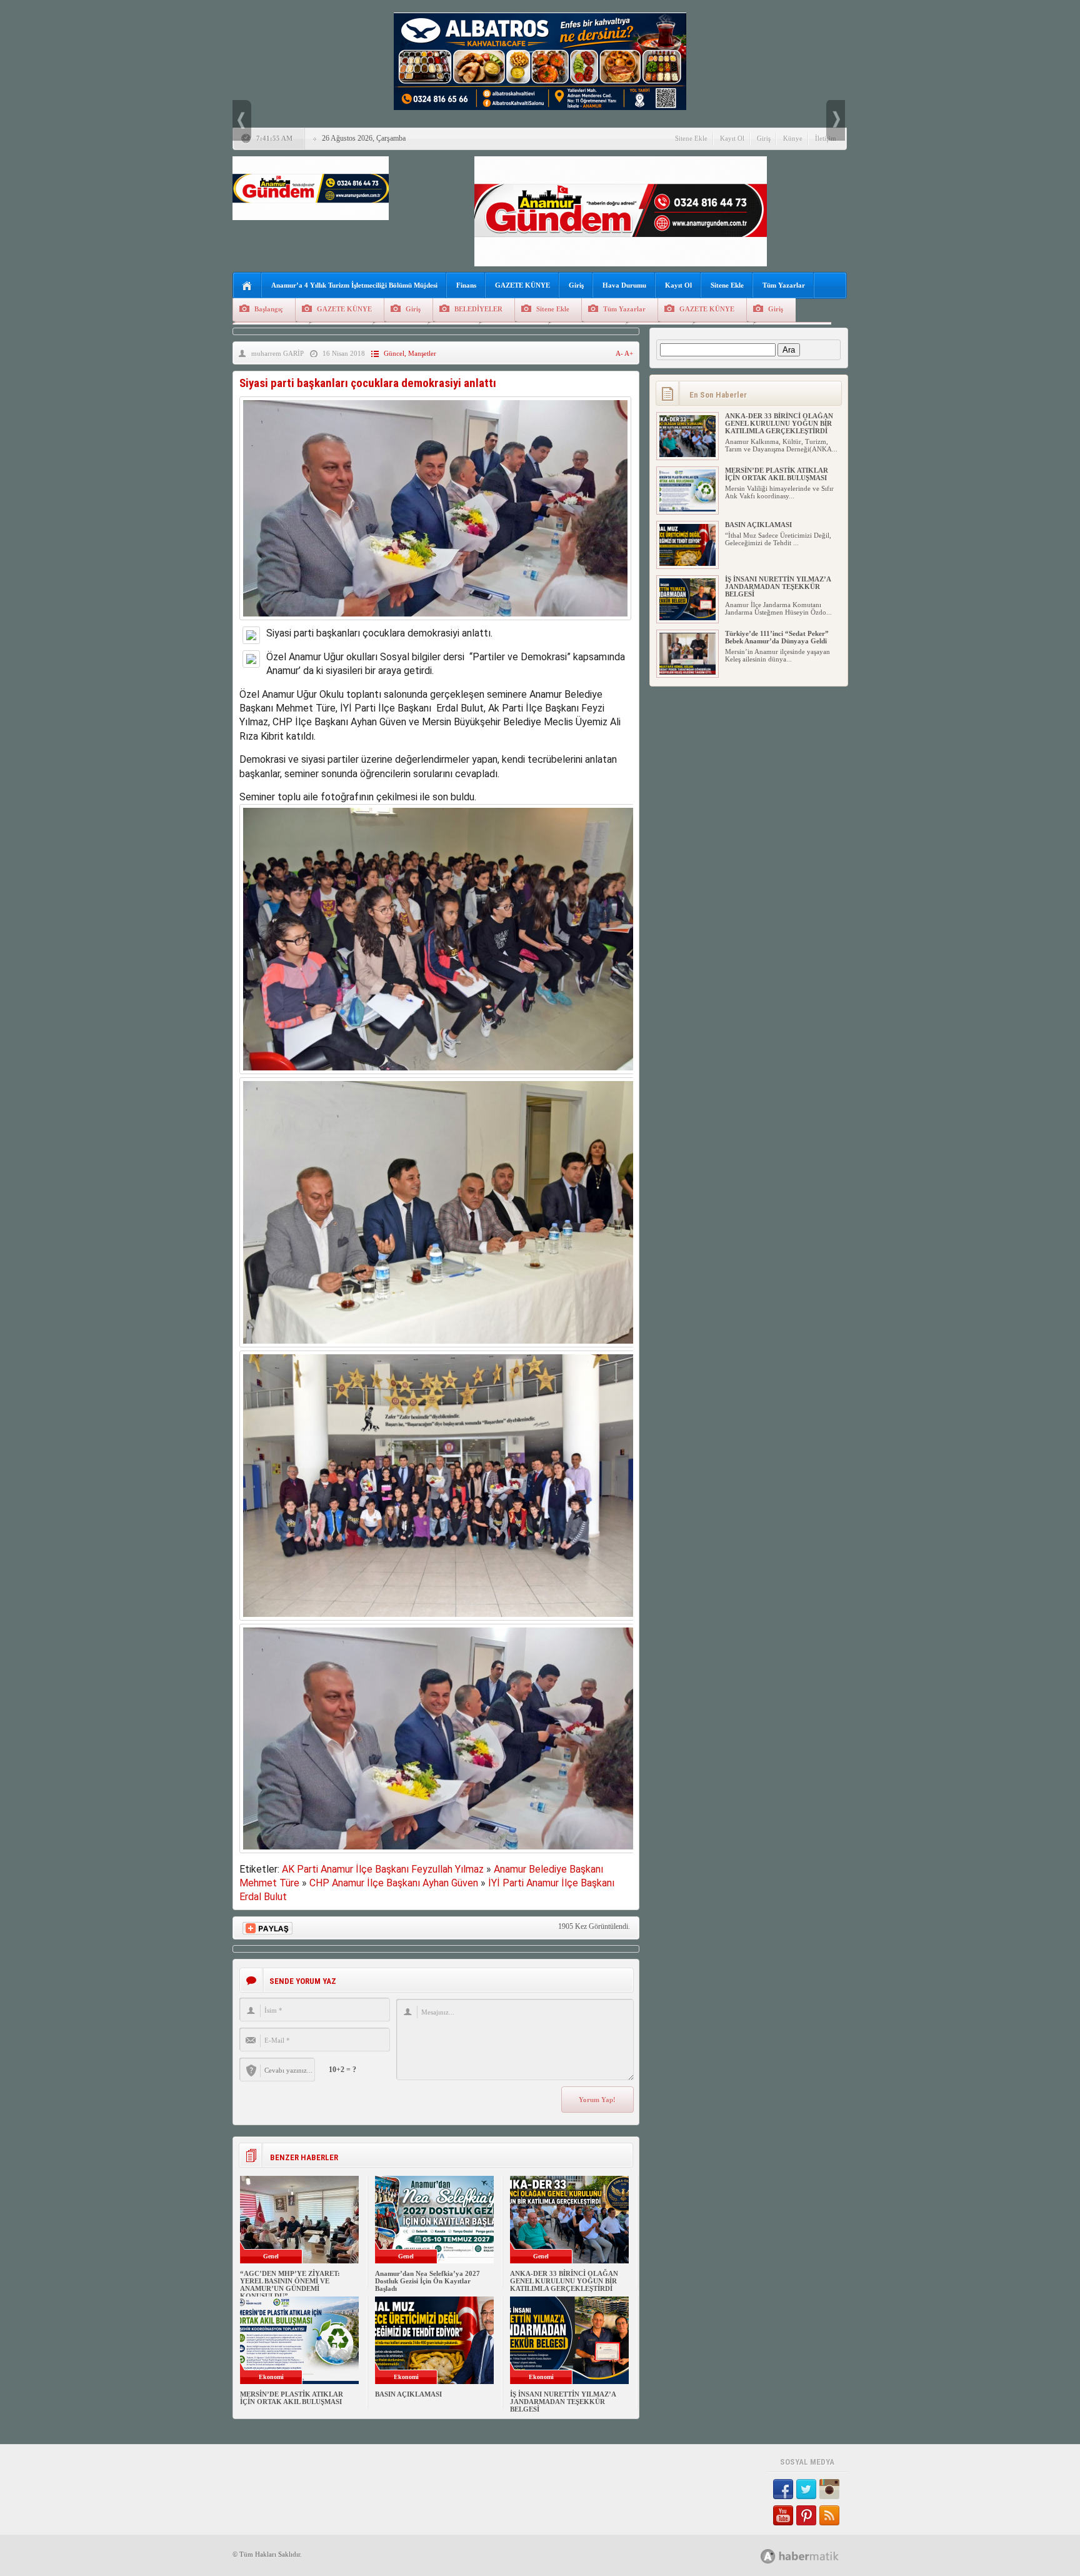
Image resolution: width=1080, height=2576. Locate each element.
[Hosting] (768, 2556)
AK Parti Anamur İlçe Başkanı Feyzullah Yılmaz (383, 1869)
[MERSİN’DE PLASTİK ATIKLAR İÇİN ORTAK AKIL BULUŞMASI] (687, 509)
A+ (629, 353)
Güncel (394, 353)
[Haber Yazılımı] (813, 2556)
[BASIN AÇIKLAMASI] (687, 563)
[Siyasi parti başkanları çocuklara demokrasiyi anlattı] (435, 623)
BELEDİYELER (478, 309)
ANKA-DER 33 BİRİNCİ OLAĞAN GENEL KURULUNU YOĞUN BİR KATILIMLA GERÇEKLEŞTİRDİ (564, 2281)
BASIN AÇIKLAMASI (408, 2394)
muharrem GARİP (277, 353)
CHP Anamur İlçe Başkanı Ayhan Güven (394, 1883)
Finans (466, 285)
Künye (793, 138)
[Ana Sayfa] (247, 286)
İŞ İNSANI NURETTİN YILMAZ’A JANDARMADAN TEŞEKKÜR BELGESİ (563, 2402)
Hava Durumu (624, 285)
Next (836, 120)
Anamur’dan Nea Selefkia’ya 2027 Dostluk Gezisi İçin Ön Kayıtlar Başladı (427, 2281)
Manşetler (422, 353)
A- (620, 353)
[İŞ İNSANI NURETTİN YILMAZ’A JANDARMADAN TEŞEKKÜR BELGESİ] (687, 618)
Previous (242, 120)
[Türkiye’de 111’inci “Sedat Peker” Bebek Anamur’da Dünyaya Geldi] (687, 672)
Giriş (764, 138)
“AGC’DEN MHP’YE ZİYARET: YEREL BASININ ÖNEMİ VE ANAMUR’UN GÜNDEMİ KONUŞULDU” (290, 2285)
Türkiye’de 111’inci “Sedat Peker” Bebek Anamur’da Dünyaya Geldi (777, 637)
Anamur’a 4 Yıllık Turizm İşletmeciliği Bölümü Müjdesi (354, 285)
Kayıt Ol (732, 138)
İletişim (826, 138)
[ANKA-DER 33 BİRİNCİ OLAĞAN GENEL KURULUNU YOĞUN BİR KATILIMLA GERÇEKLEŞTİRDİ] (687, 455)
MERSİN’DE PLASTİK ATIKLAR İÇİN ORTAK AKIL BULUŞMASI (292, 2398)
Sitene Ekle (691, 138)
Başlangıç (269, 309)
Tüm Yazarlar (784, 285)
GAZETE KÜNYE (522, 285)
